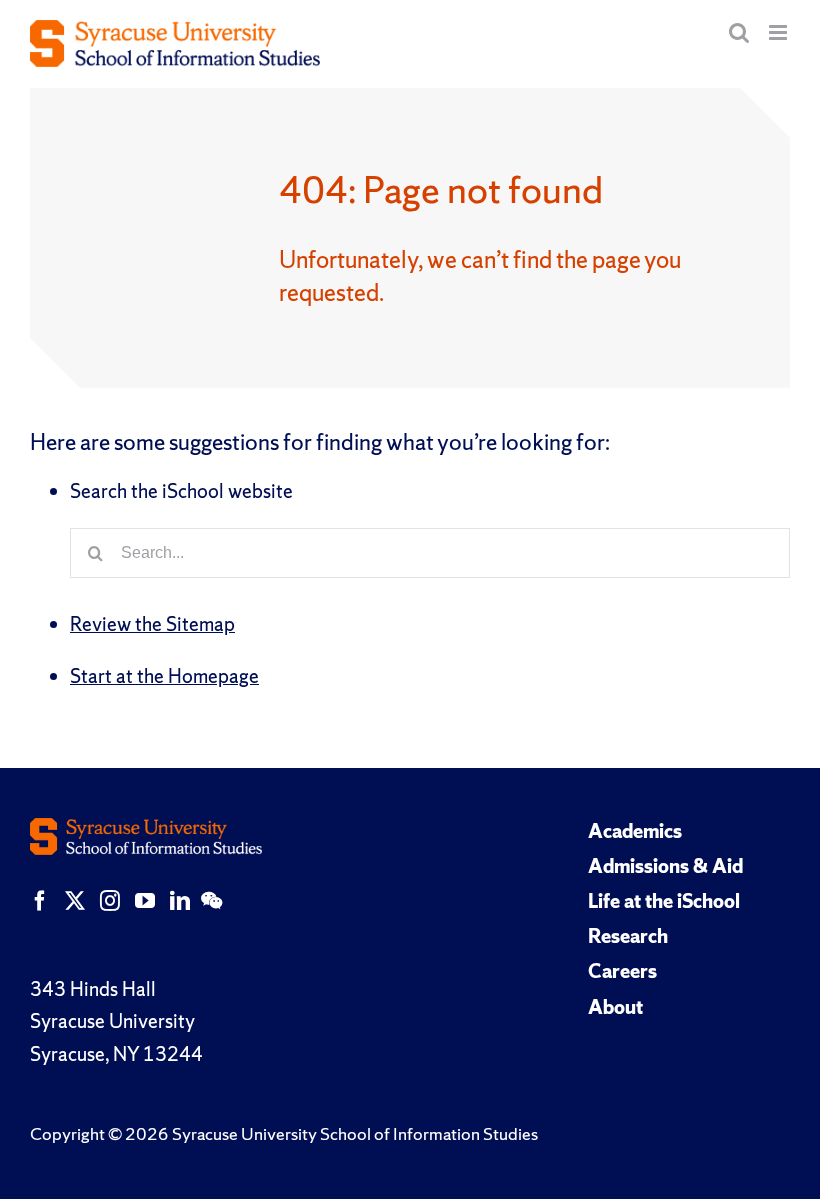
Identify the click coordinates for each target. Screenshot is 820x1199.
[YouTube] (145, 901)
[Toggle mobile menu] (779, 32)
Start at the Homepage (164, 676)
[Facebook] (40, 901)
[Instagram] (110, 901)
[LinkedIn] (180, 901)
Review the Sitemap (152, 624)
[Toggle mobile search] (739, 32)
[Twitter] (75, 901)
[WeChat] (211, 901)
